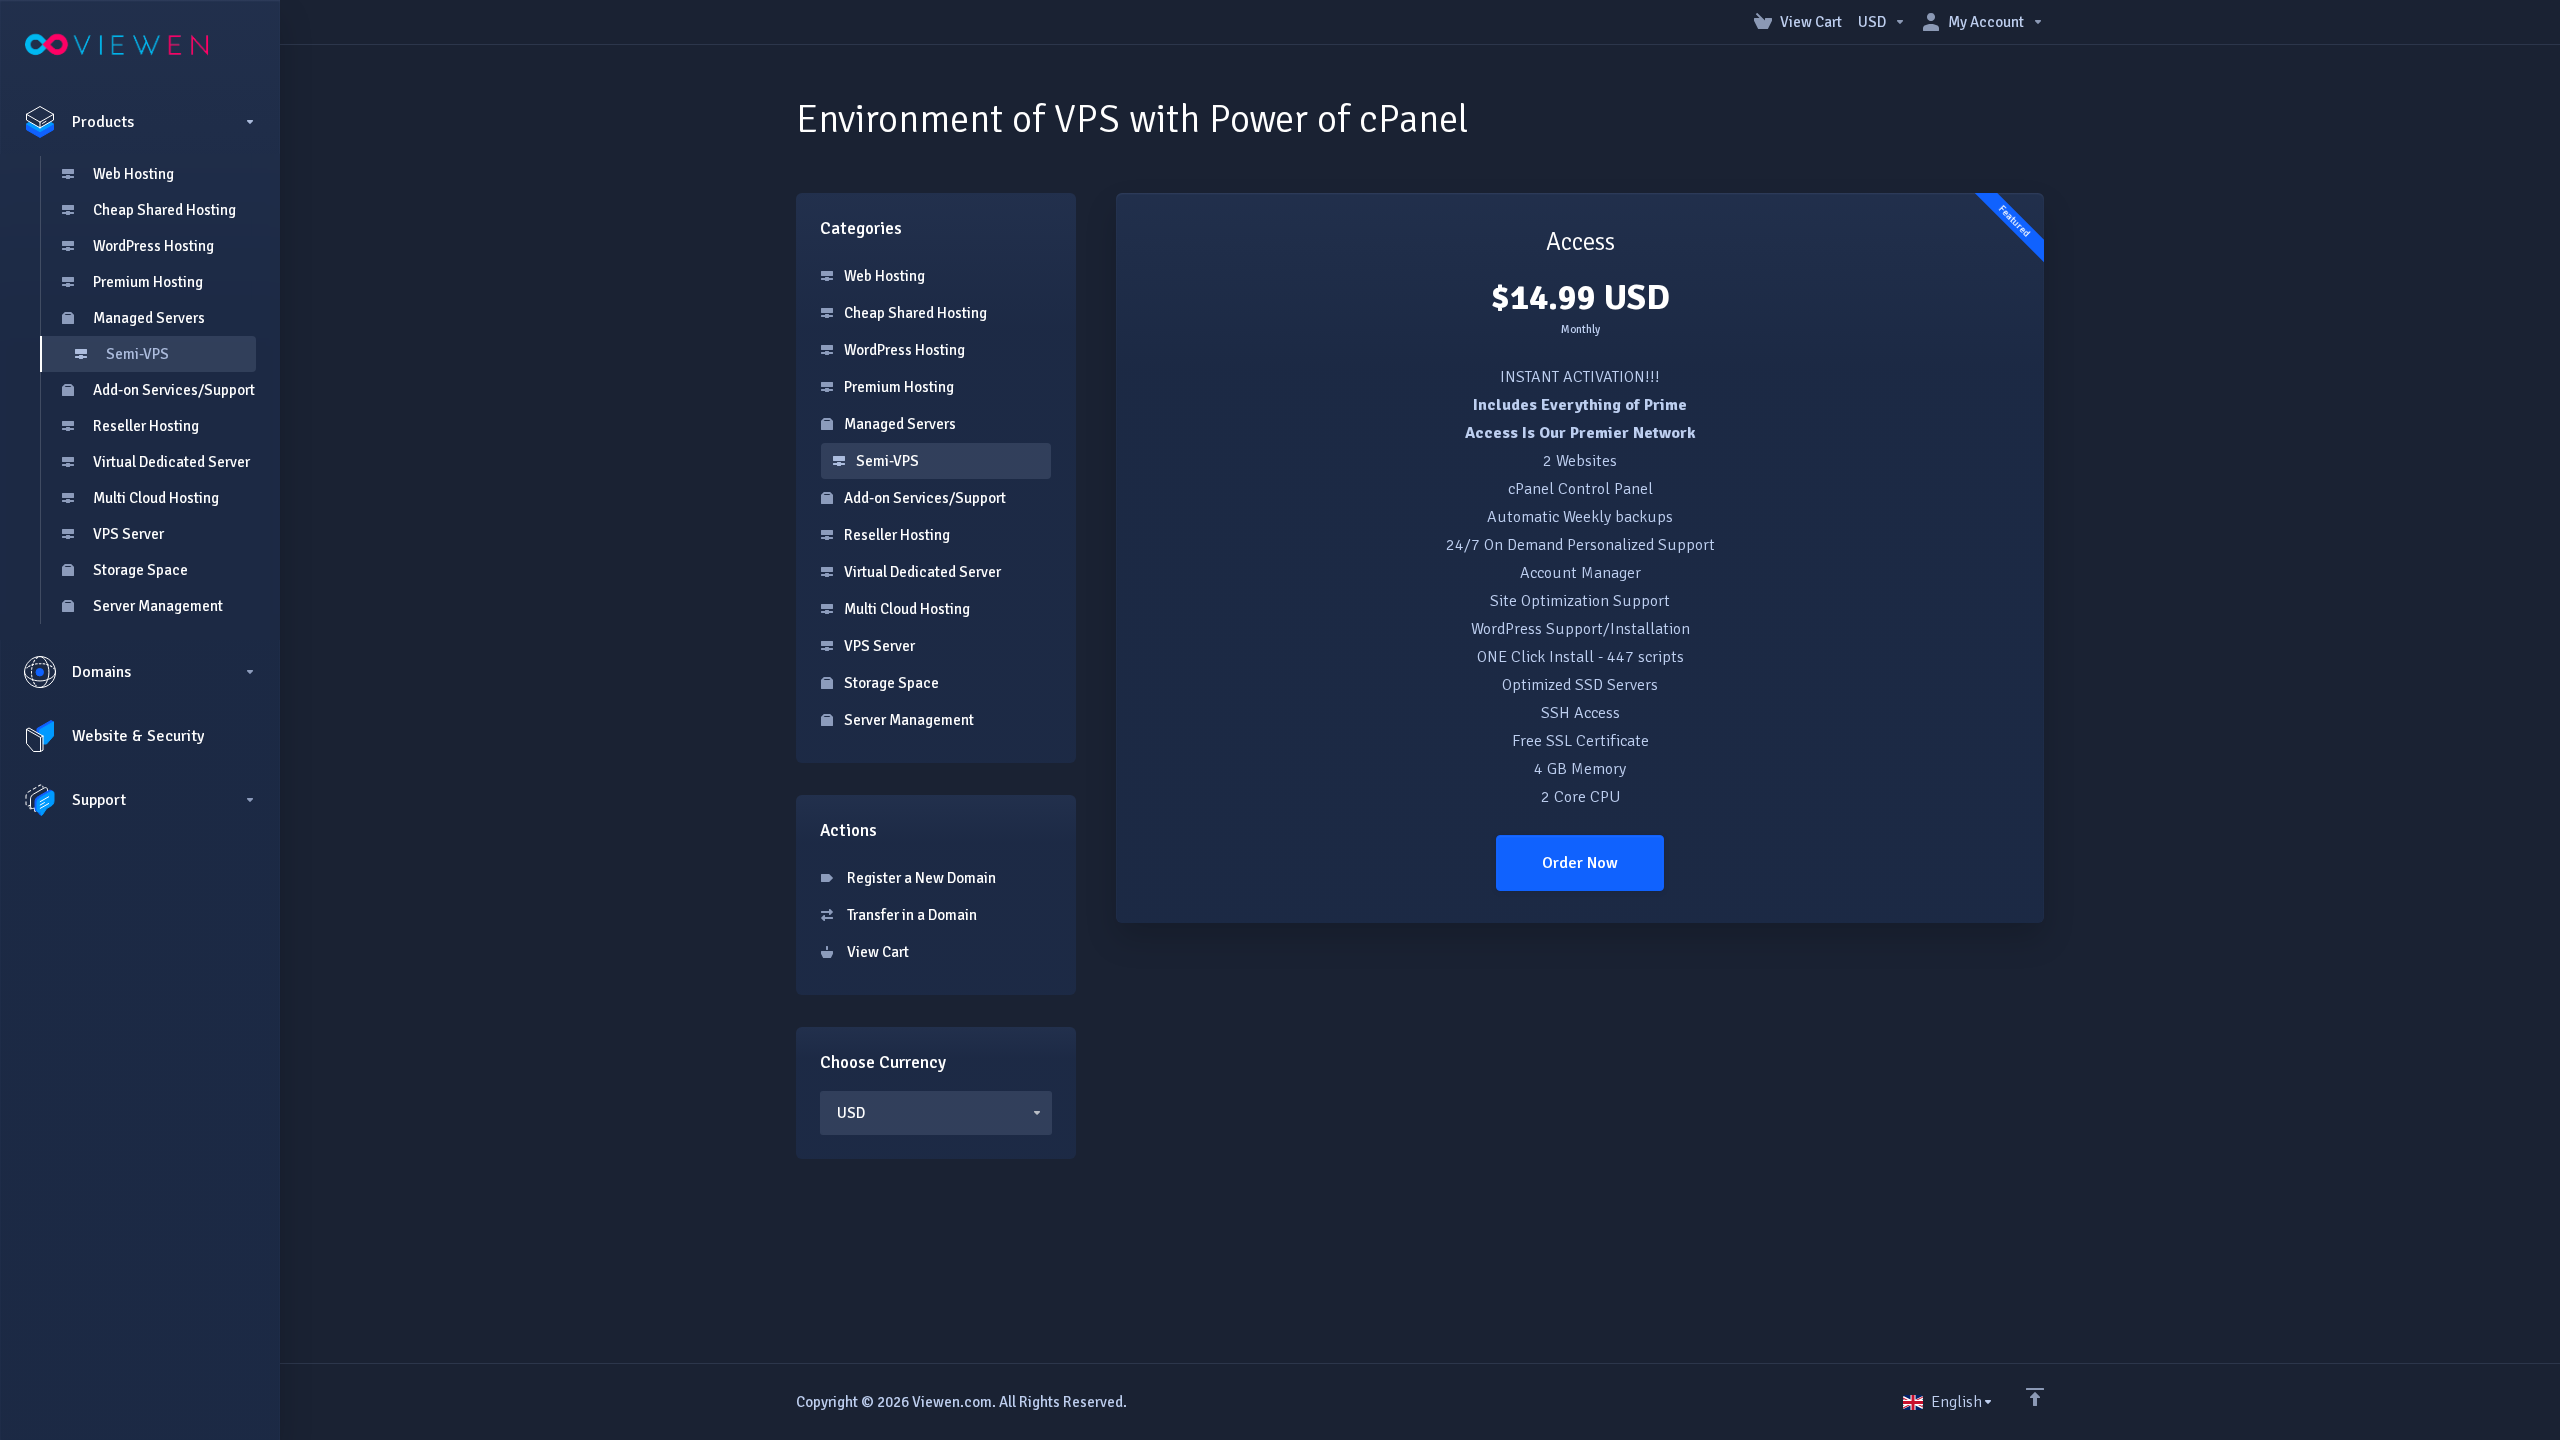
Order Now (1580, 863)
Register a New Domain (918, 878)
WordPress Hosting (153, 246)
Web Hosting (133, 174)
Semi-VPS (137, 354)
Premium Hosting (148, 282)
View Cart (875, 952)
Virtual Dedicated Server (171, 462)
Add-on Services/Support (174, 390)
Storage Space (140, 570)
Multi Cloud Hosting (156, 498)
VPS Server (128, 534)
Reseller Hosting (146, 426)
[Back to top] (2035, 1397)
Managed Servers (149, 318)
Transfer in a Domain (909, 915)
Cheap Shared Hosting (164, 210)
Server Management (158, 606)
